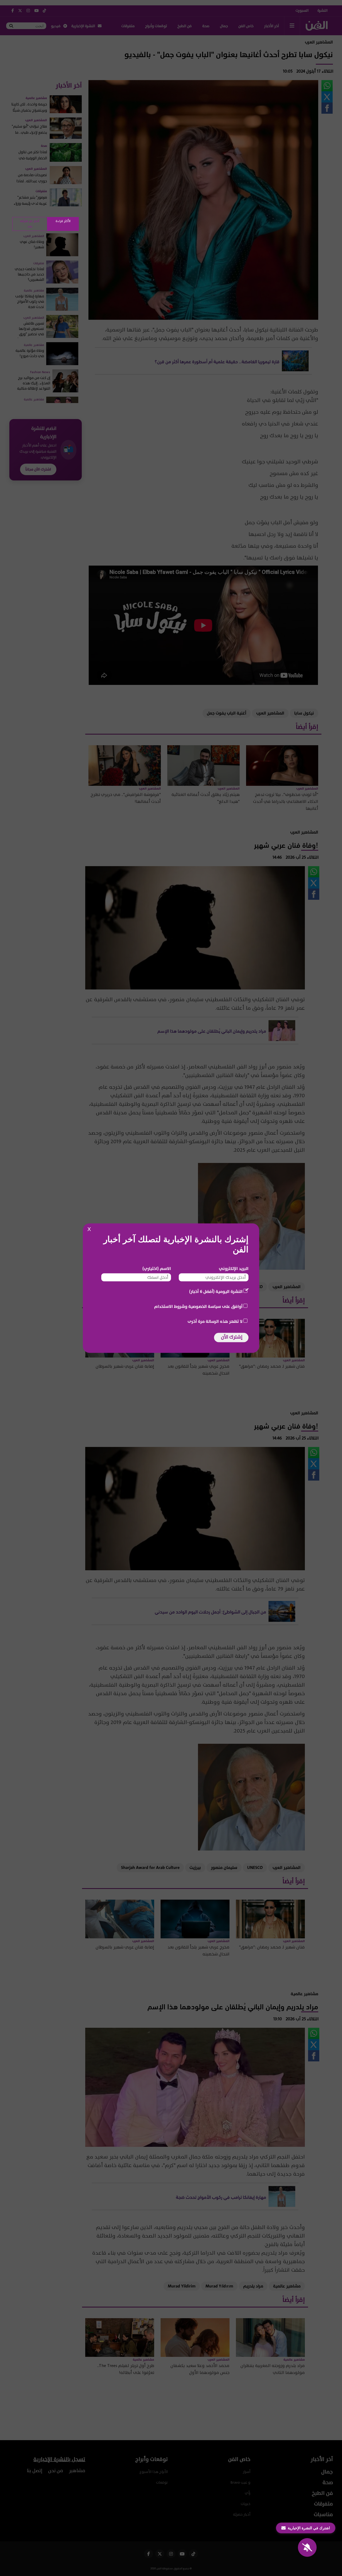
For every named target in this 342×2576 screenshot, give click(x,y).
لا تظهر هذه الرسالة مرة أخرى (215, 1321)
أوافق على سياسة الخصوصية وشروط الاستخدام (198, 1306)
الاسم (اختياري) (157, 1268)
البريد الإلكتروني (234, 1268)
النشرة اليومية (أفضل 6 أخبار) (216, 1291)
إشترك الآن (232, 1337)
